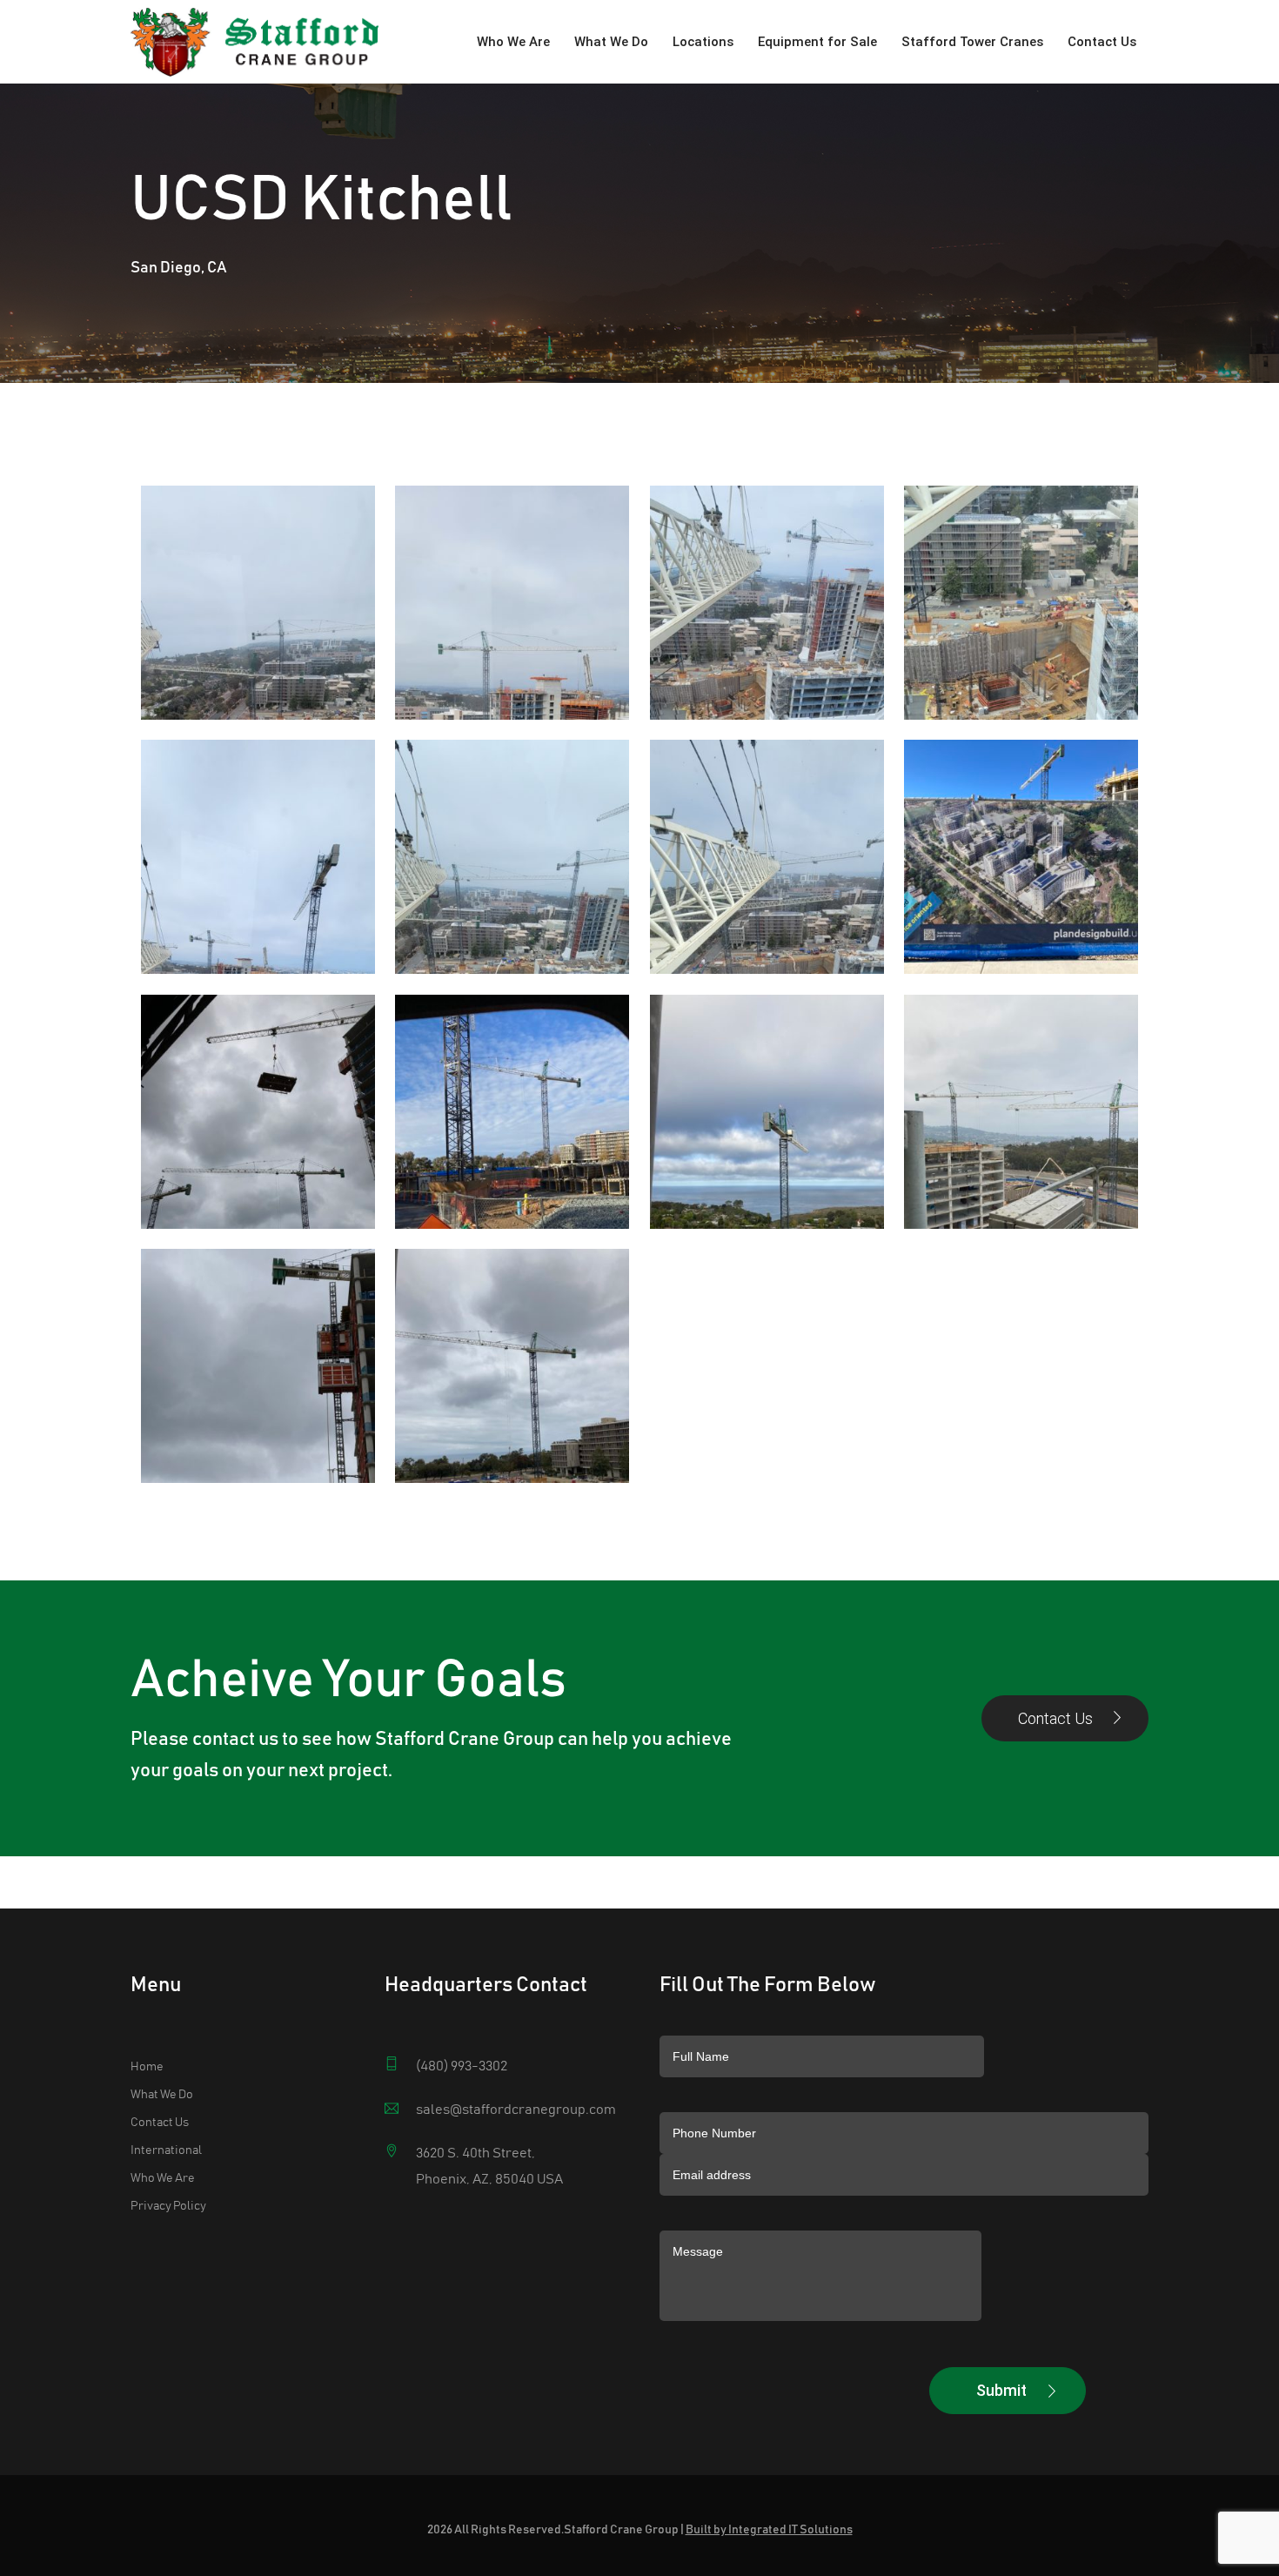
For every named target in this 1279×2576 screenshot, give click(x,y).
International (166, 2150)
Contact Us (1102, 42)
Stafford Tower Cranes (972, 42)
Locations (703, 42)
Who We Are (513, 42)
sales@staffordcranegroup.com (516, 2110)
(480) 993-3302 (462, 2066)
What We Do (611, 42)
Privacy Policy (168, 2206)
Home (147, 2067)
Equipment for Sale (817, 42)
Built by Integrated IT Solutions (769, 2530)
